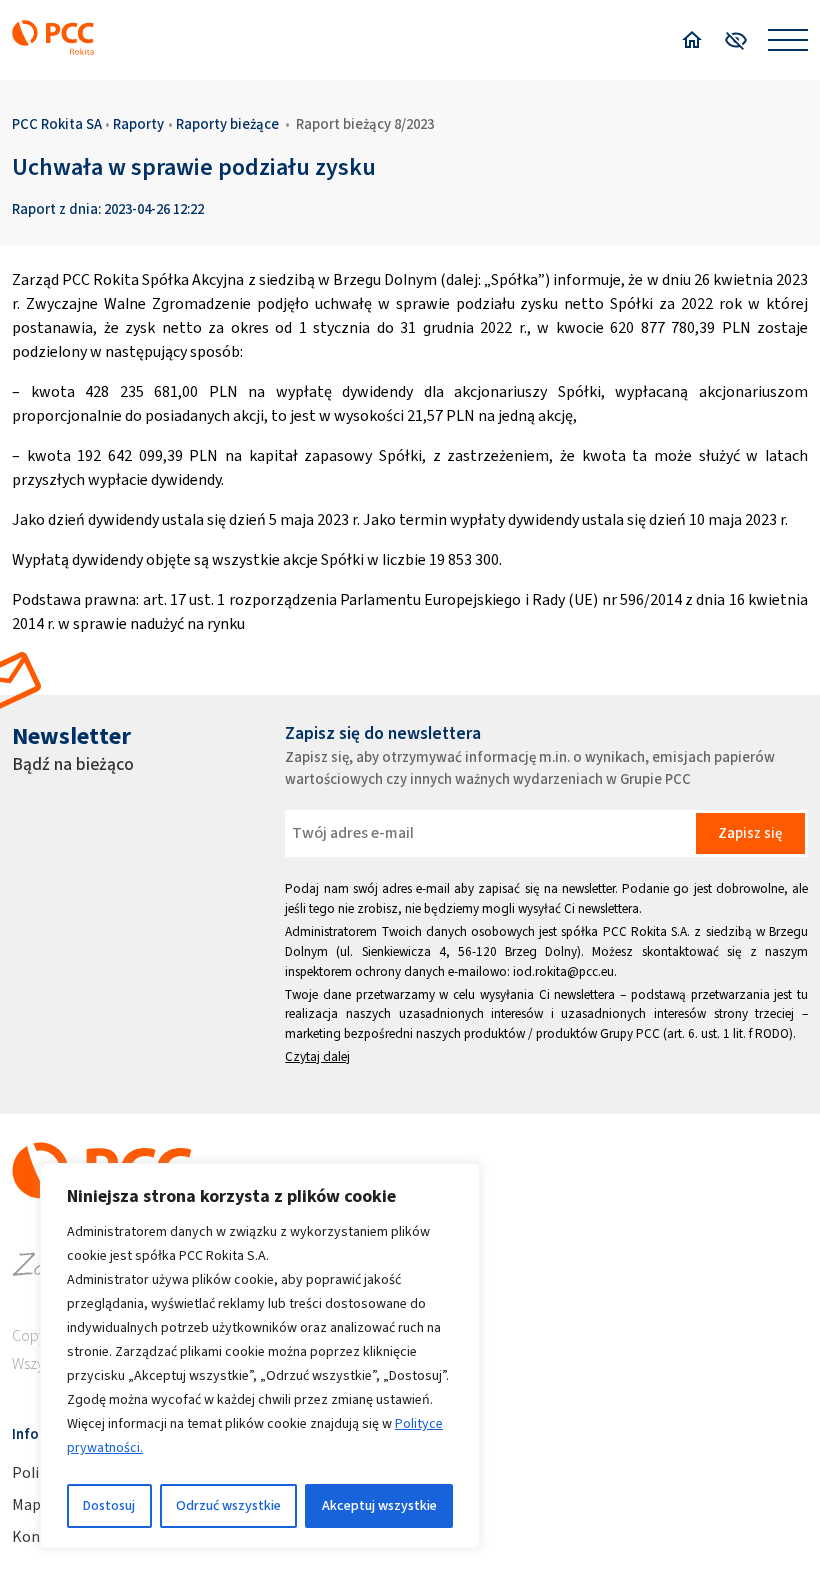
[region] (260, 1356)
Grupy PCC (630, 1033)
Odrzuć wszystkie (228, 1505)
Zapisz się (750, 833)
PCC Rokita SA (57, 124)
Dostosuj (109, 1505)
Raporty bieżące (227, 124)
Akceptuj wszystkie (379, 1505)
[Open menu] (788, 40)
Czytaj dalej (317, 1056)
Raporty (138, 124)
